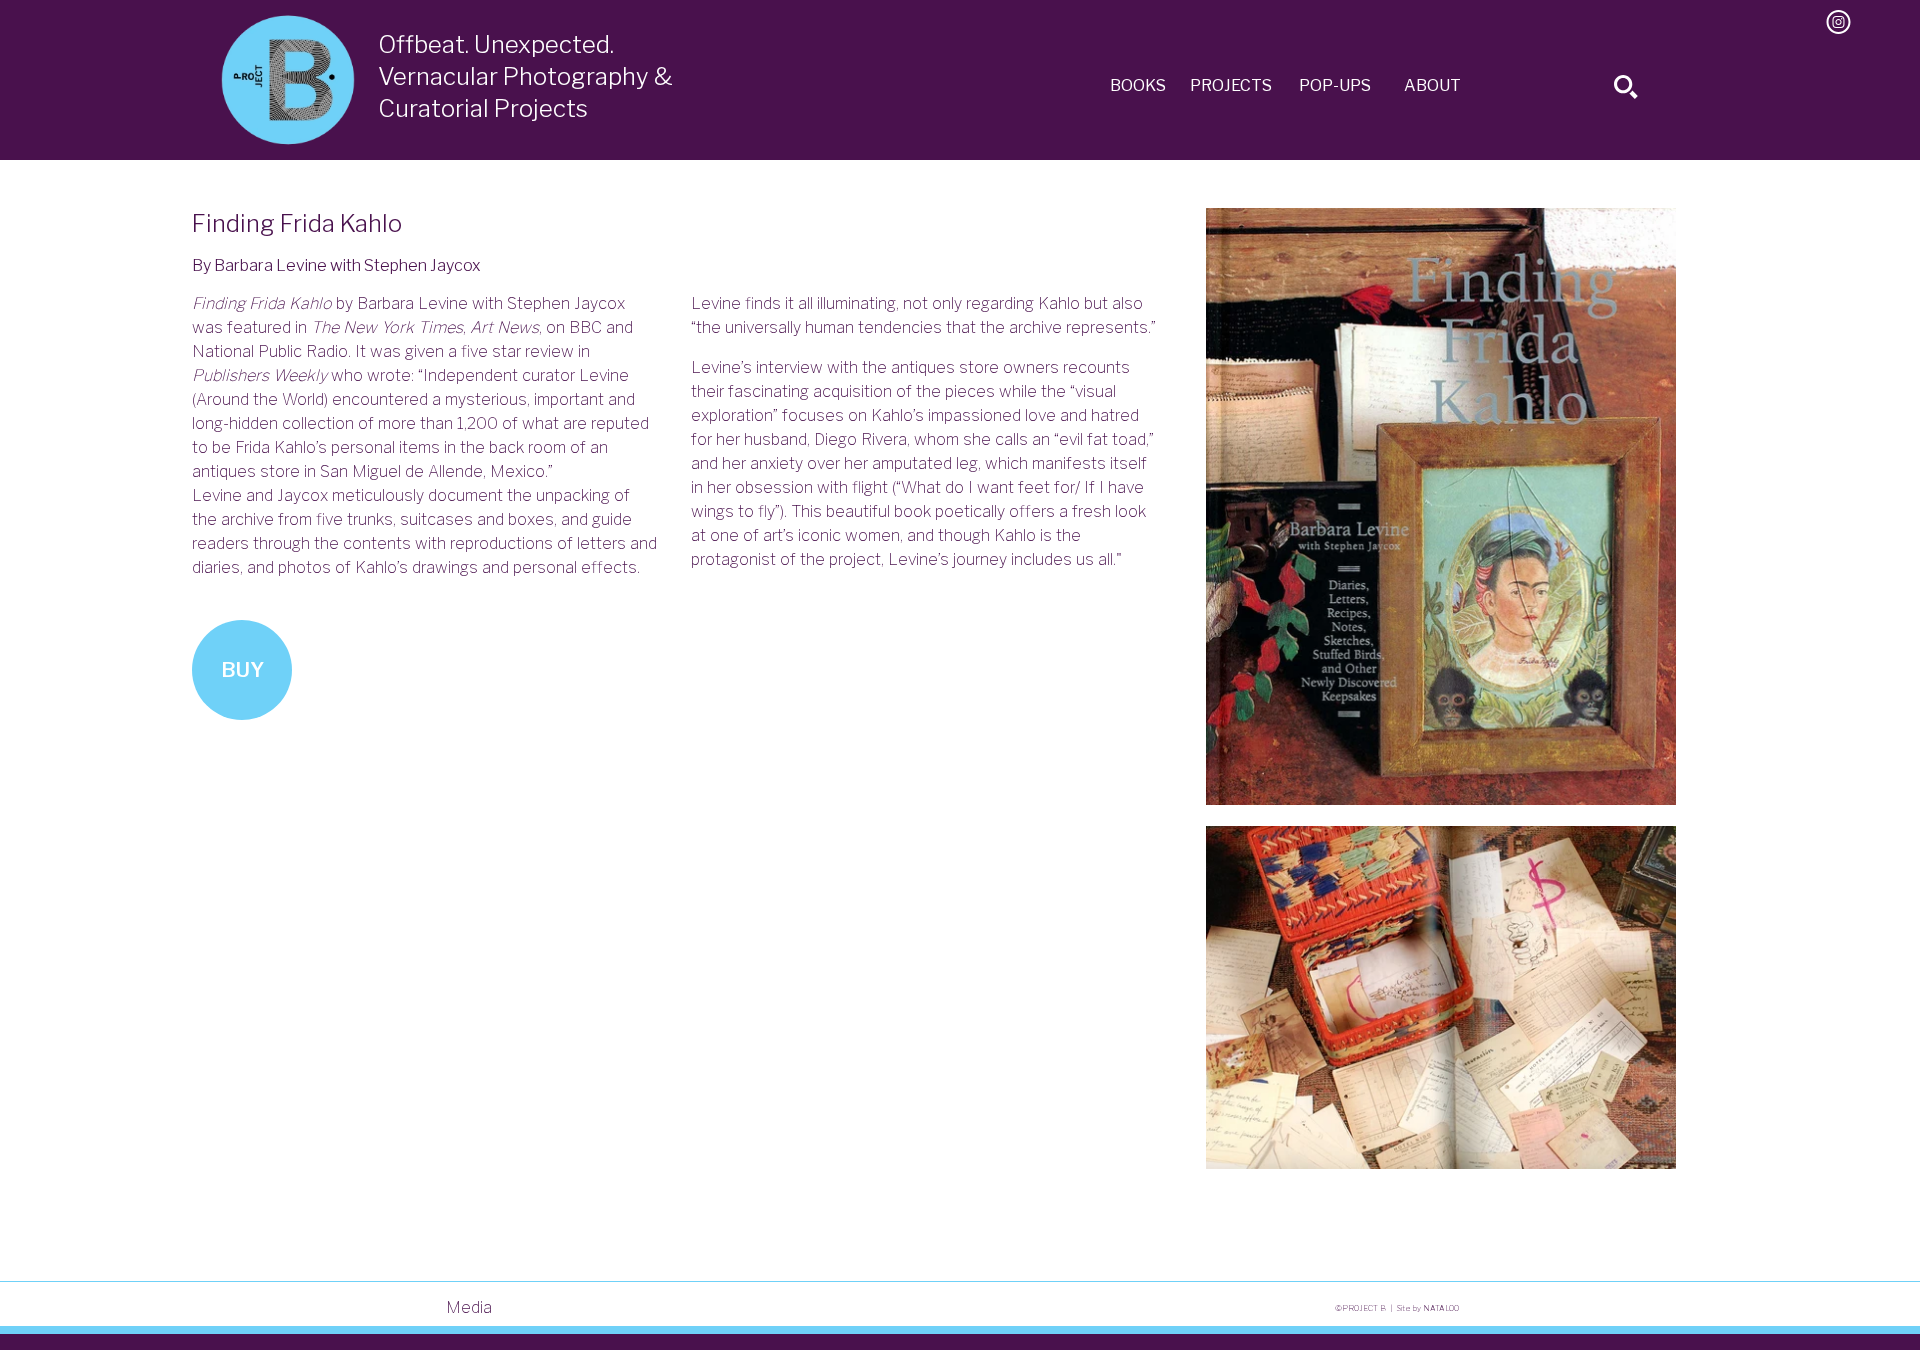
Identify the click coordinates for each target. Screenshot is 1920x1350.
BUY (242, 670)
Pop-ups (1335, 85)
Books (1138, 85)
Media (469, 1307)
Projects (1231, 85)
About (1432, 85)
